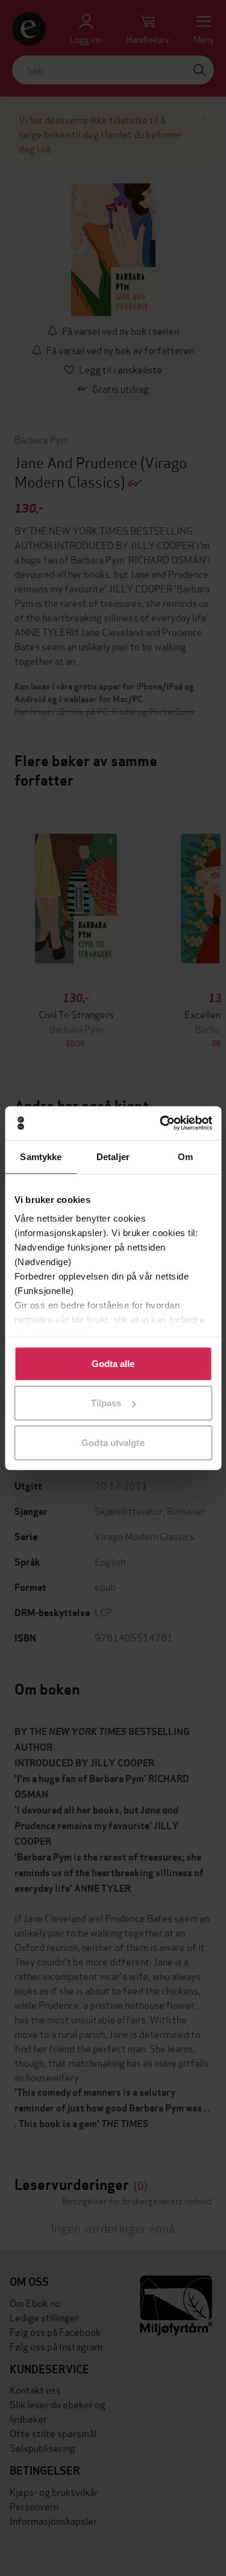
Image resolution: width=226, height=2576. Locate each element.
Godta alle (113, 1363)
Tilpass (106, 1403)
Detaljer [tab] (113, 1156)
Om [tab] (185, 1156)
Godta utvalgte (113, 1442)
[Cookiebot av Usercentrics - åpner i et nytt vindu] (161, 1123)
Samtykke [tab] (41, 1156)
